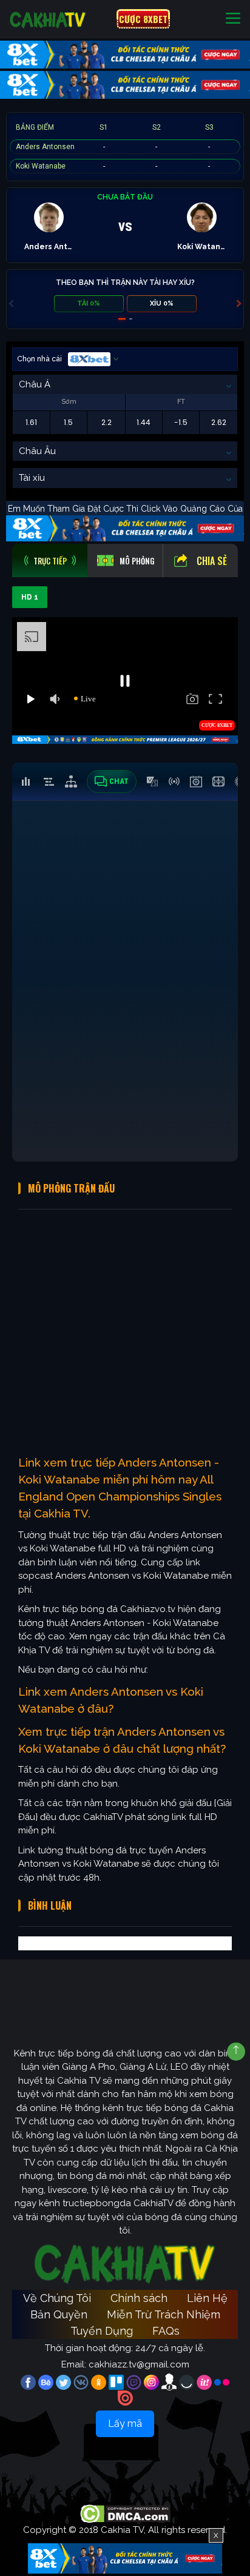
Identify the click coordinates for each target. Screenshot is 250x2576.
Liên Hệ (207, 2298)
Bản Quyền (59, 2314)
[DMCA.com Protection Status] (125, 2514)
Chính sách (139, 2298)
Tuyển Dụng (102, 2331)
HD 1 (30, 597)
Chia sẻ (212, 561)
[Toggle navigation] (233, 19)
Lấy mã (125, 2424)
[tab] (50, 560)
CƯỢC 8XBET (143, 19)
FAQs (166, 2331)
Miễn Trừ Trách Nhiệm (164, 2314)
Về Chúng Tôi (57, 2298)
